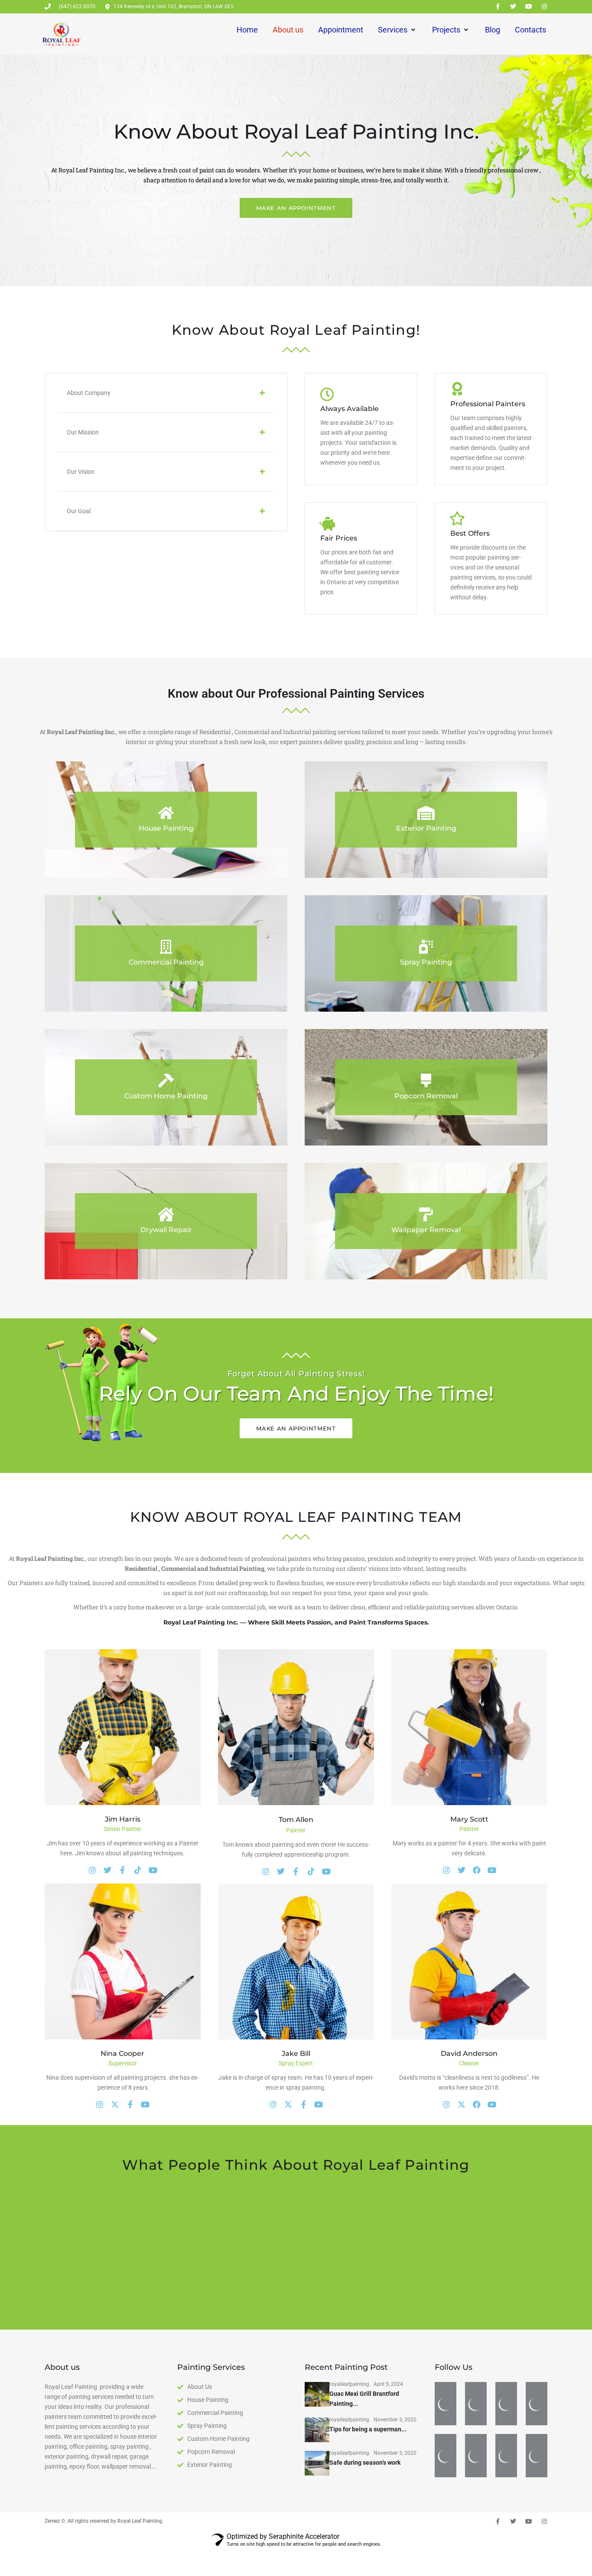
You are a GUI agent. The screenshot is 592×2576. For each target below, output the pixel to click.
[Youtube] (529, 6)
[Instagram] (544, 6)
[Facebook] (122, 1870)
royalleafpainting (349, 2437)
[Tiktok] (138, 1870)
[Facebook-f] (498, 6)
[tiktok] (311, 1872)
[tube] (319, 2105)
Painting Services (211, 2420)
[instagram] (100, 2105)
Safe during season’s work (365, 2515)
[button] (166, 393)
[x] (288, 2105)
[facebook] (477, 1870)
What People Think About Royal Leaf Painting (296, 2165)
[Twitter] (513, 6)
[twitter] (462, 1870)
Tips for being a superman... (368, 2482)
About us (62, 2420)
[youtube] (326, 1872)
